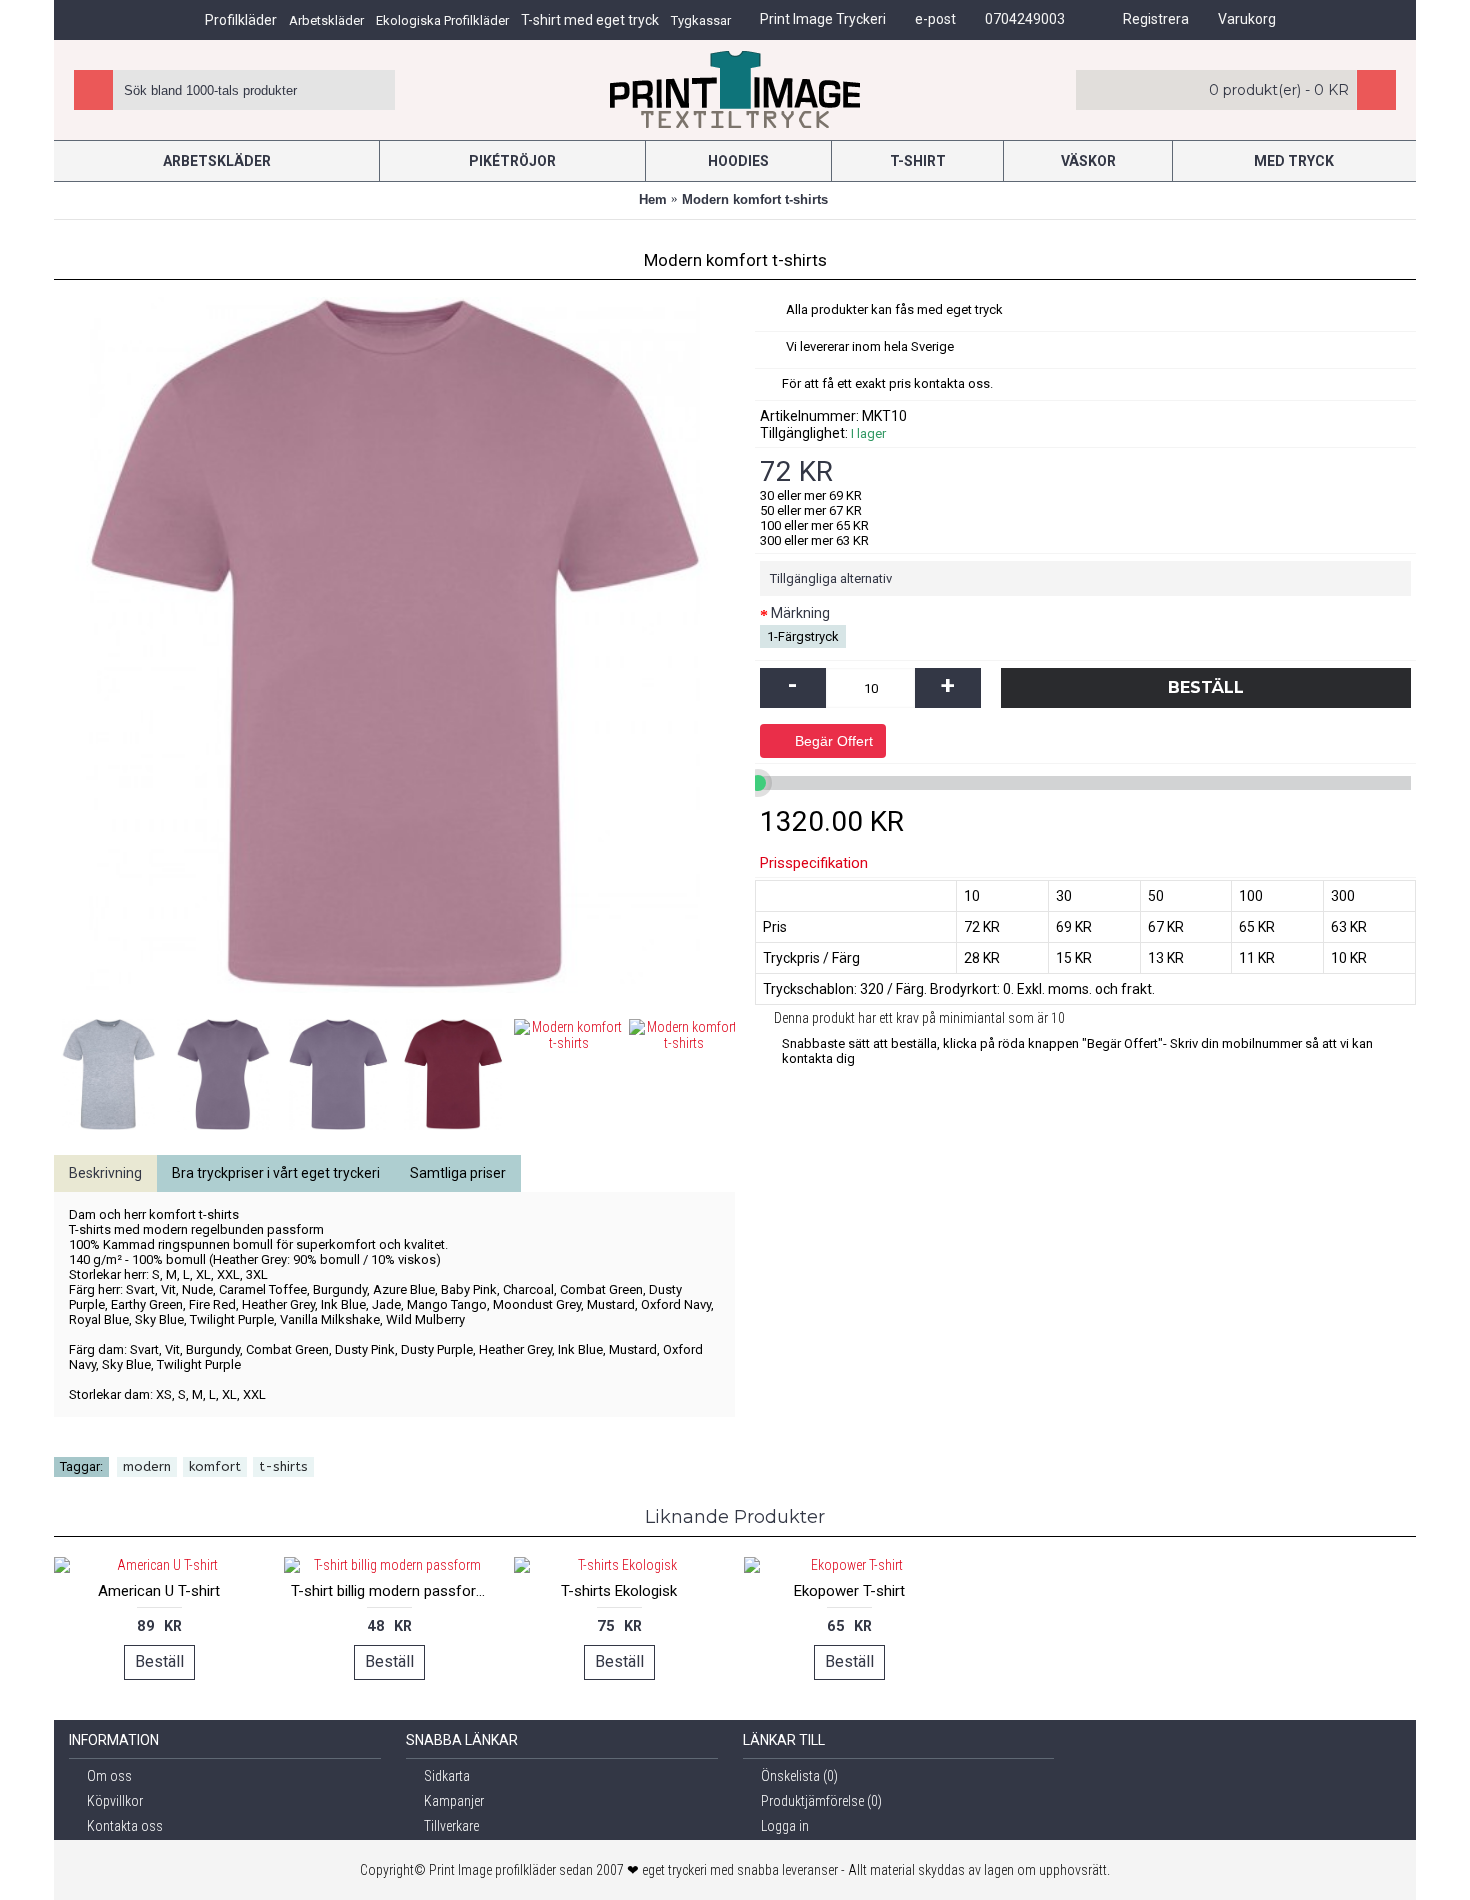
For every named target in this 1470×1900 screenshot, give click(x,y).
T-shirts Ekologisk (619, 1591)
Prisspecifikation (814, 863)
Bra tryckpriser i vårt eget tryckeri (276, 1173)
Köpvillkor (115, 1801)
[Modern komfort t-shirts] (111, 1071)
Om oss (109, 1776)
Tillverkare (451, 1826)
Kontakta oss (125, 1826)
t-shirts (283, 1466)
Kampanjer (454, 1801)
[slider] (758, 783)
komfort (215, 1466)
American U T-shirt (159, 1591)
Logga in (785, 1826)
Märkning (800, 613)
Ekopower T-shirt (849, 1591)
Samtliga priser (458, 1173)
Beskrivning (105, 1173)
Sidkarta (447, 1776)
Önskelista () (799, 1776)
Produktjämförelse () (821, 1801)
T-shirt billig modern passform (390, 1591)
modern (147, 1466)
